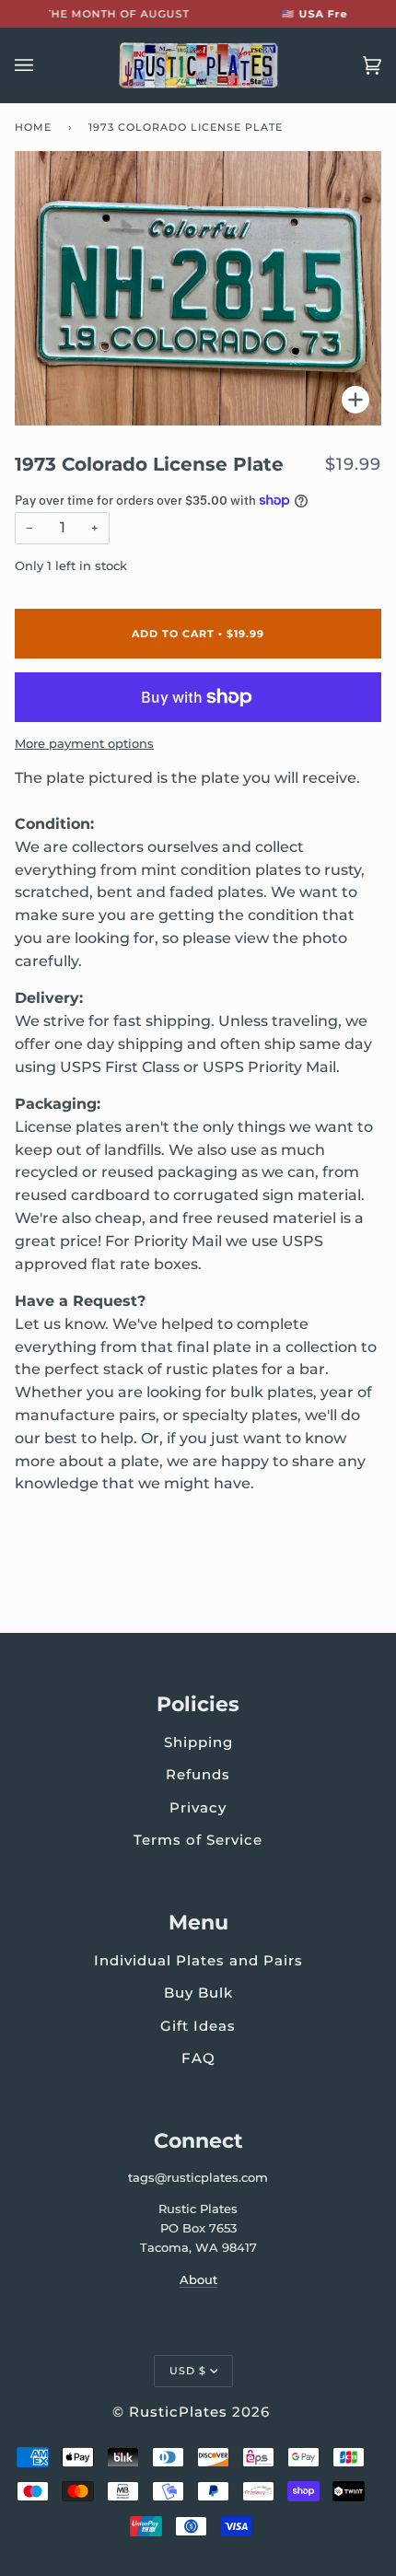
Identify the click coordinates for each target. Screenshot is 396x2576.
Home (33, 127)
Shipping (198, 1742)
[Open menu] (42, 65)
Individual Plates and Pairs (198, 1960)
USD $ (188, 2371)
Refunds (198, 1774)
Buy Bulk (198, 1993)
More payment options (84, 743)
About (198, 2279)
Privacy (198, 1807)
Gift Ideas (198, 2026)
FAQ (198, 2058)
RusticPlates (178, 2412)
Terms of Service (198, 1840)
